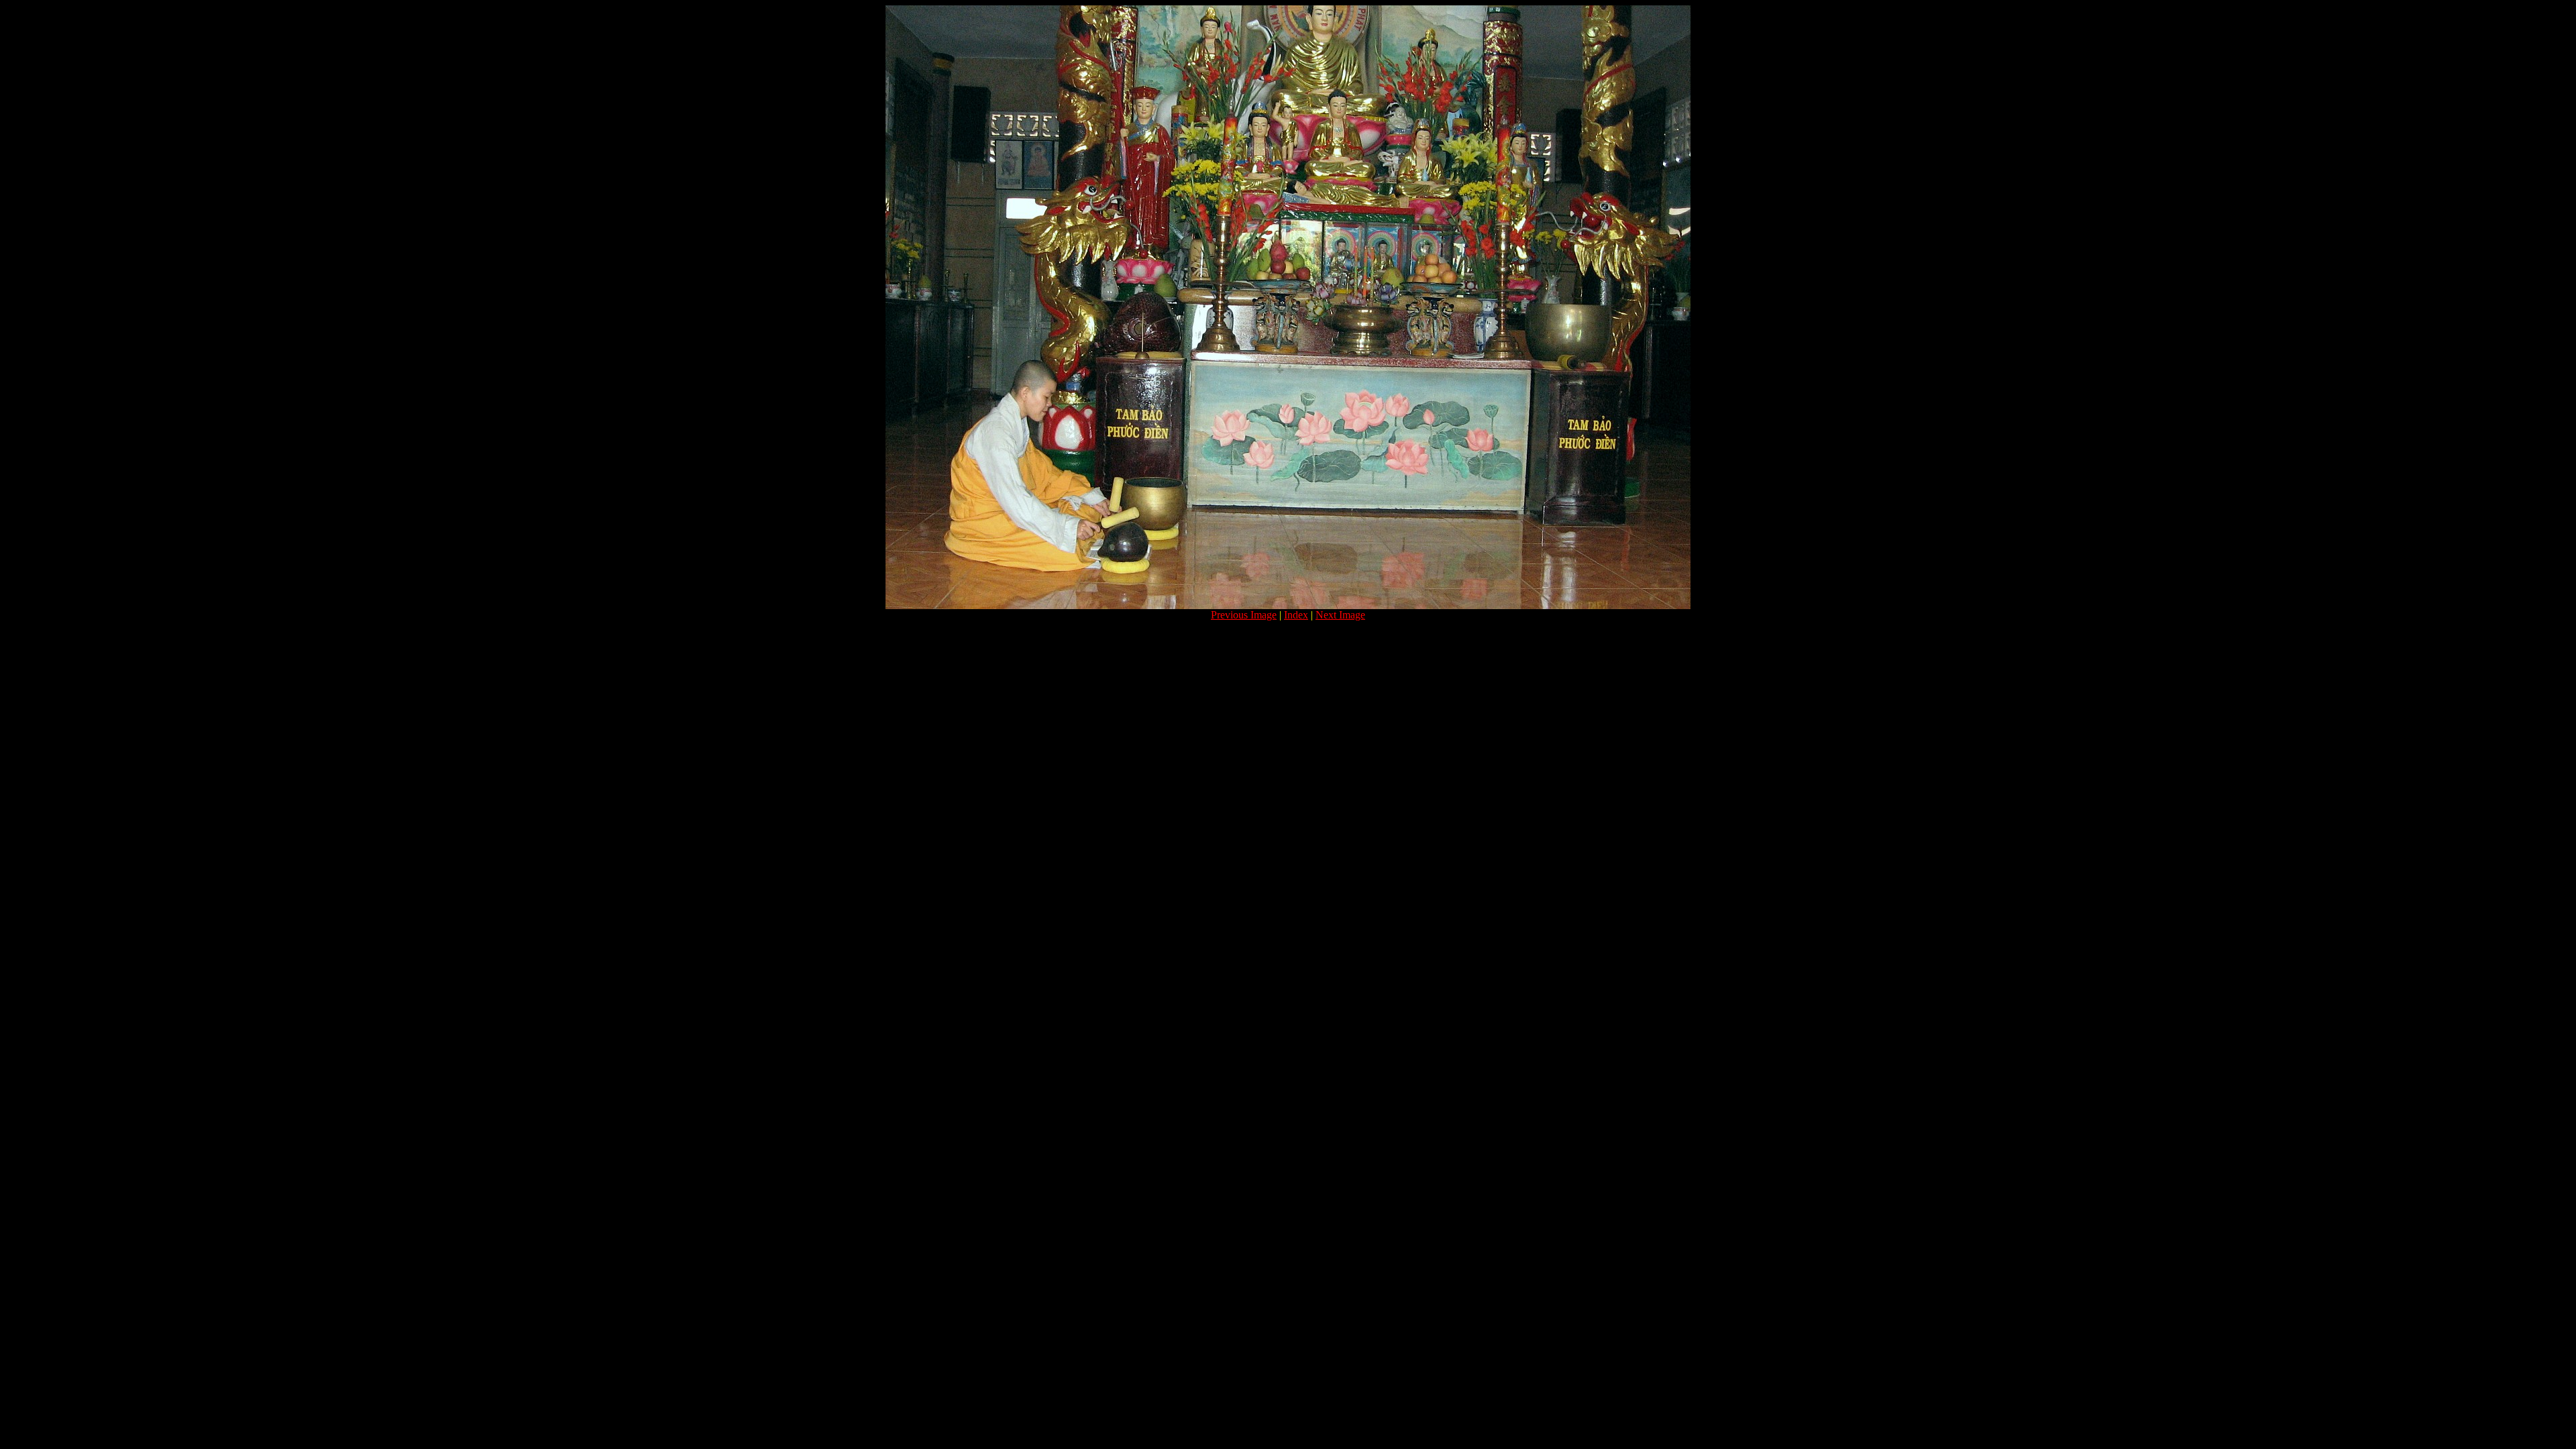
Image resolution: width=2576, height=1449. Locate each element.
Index (1296, 615)
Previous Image (1244, 615)
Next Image (1340, 615)
